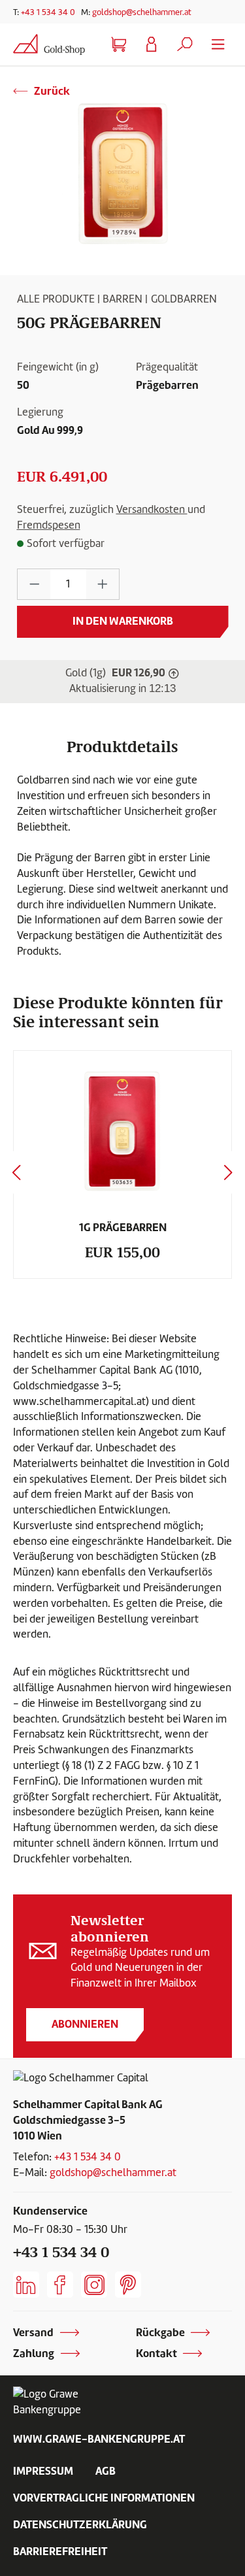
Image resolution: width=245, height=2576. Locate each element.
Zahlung (34, 2353)
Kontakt (156, 2353)
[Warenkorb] (118, 45)
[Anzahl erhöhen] (103, 585)
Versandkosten (152, 509)
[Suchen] (185, 45)
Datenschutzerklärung (80, 2524)
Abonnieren (85, 2024)
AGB (106, 2471)
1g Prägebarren (123, 1227)
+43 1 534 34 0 (48, 12)
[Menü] (218, 45)
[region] (122, 173)
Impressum (43, 2471)
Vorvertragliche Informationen (104, 2498)
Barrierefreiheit (60, 2551)
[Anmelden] (152, 45)
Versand (33, 2332)
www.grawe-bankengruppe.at (99, 2439)
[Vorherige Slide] (16, 1173)
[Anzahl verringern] (34, 585)
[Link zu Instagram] (94, 2285)
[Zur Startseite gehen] (49, 44)
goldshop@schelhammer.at (142, 12)
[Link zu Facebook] (60, 2285)
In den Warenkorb (123, 621)
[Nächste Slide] (229, 1173)
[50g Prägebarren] (122, 173)
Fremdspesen (49, 525)
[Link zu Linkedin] (26, 2285)
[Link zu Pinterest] (128, 2285)
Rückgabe (160, 2332)
